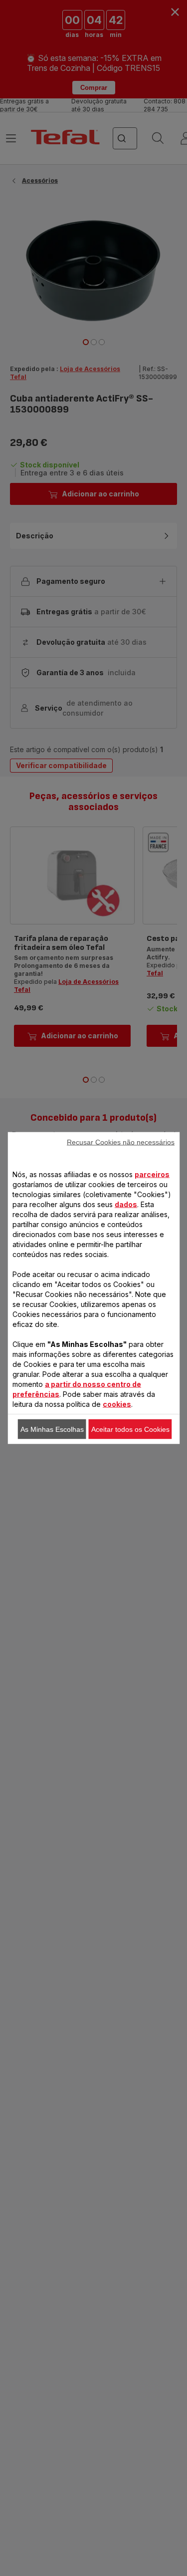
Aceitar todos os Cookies (130, 1429)
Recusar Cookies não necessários (121, 1142)
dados (126, 1204)
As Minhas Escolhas (52, 1429)
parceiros (152, 1174)
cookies (117, 1404)
